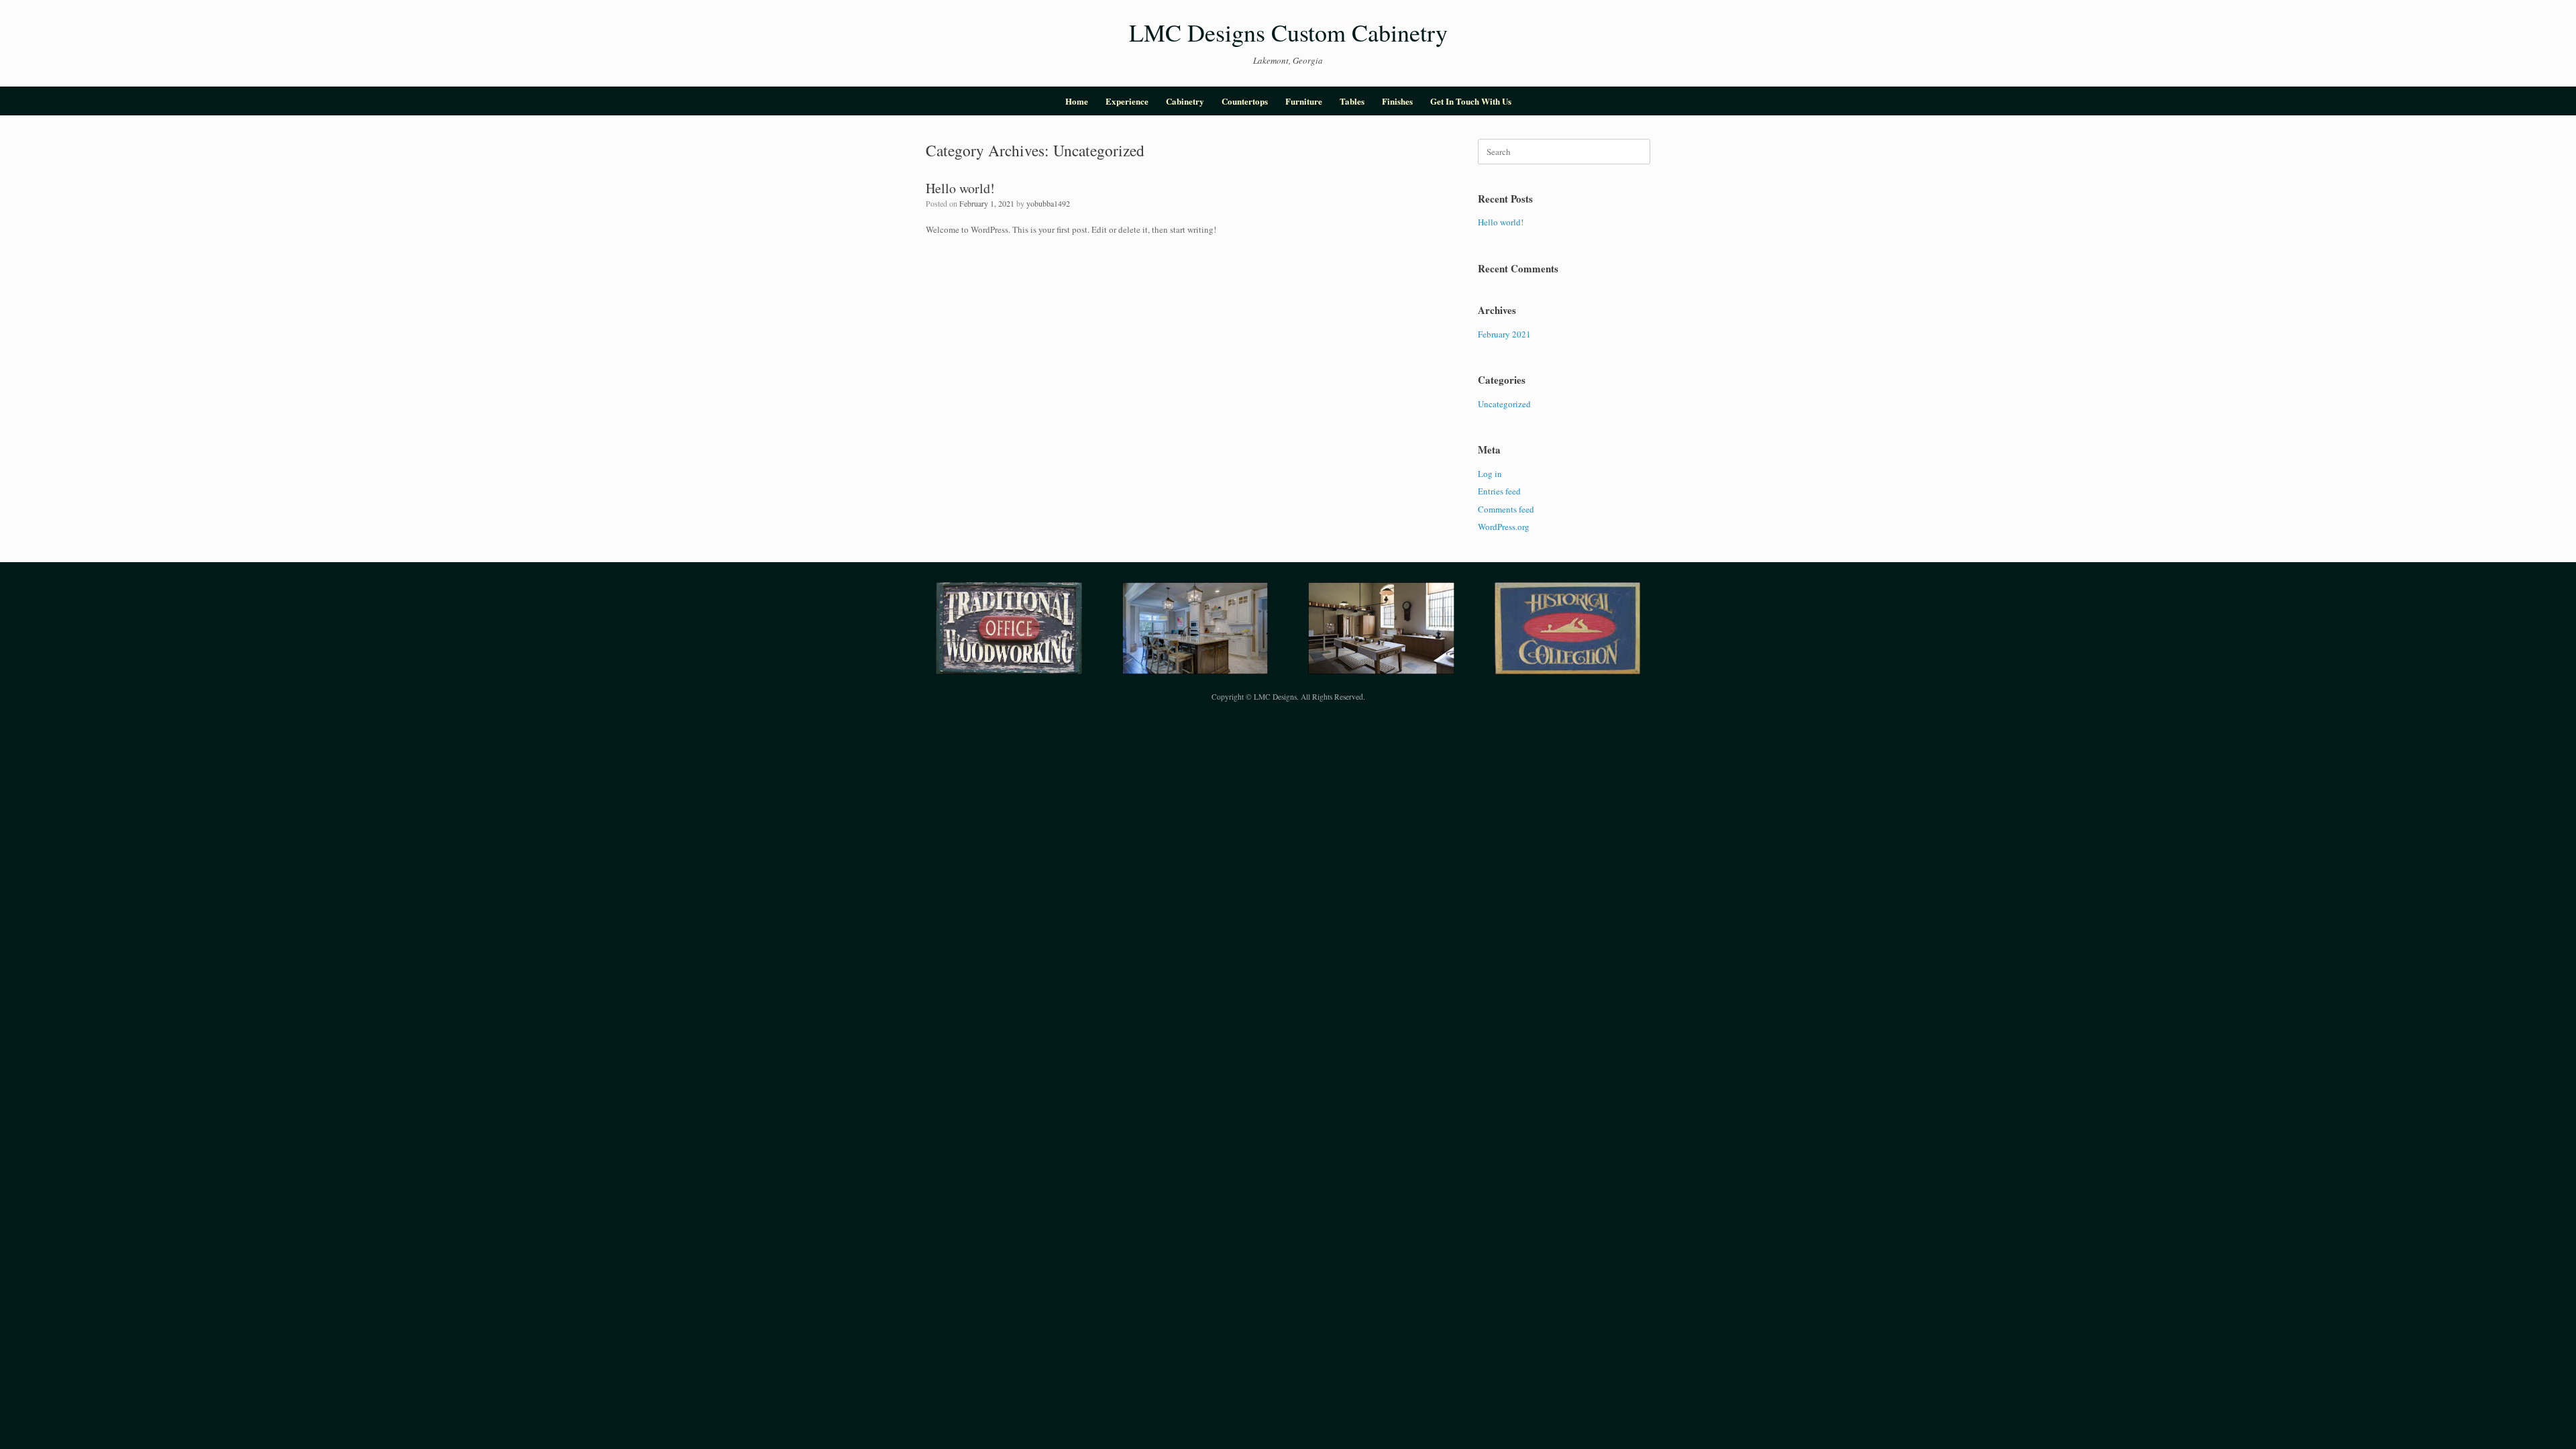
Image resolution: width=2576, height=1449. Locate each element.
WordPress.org (1504, 527)
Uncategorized (1504, 404)
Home (1077, 101)
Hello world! (960, 188)
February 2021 (1504, 334)
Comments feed (1506, 509)
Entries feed (1499, 491)
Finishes (1397, 101)
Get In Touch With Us (1471, 101)
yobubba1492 (1048, 203)
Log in (1490, 474)
